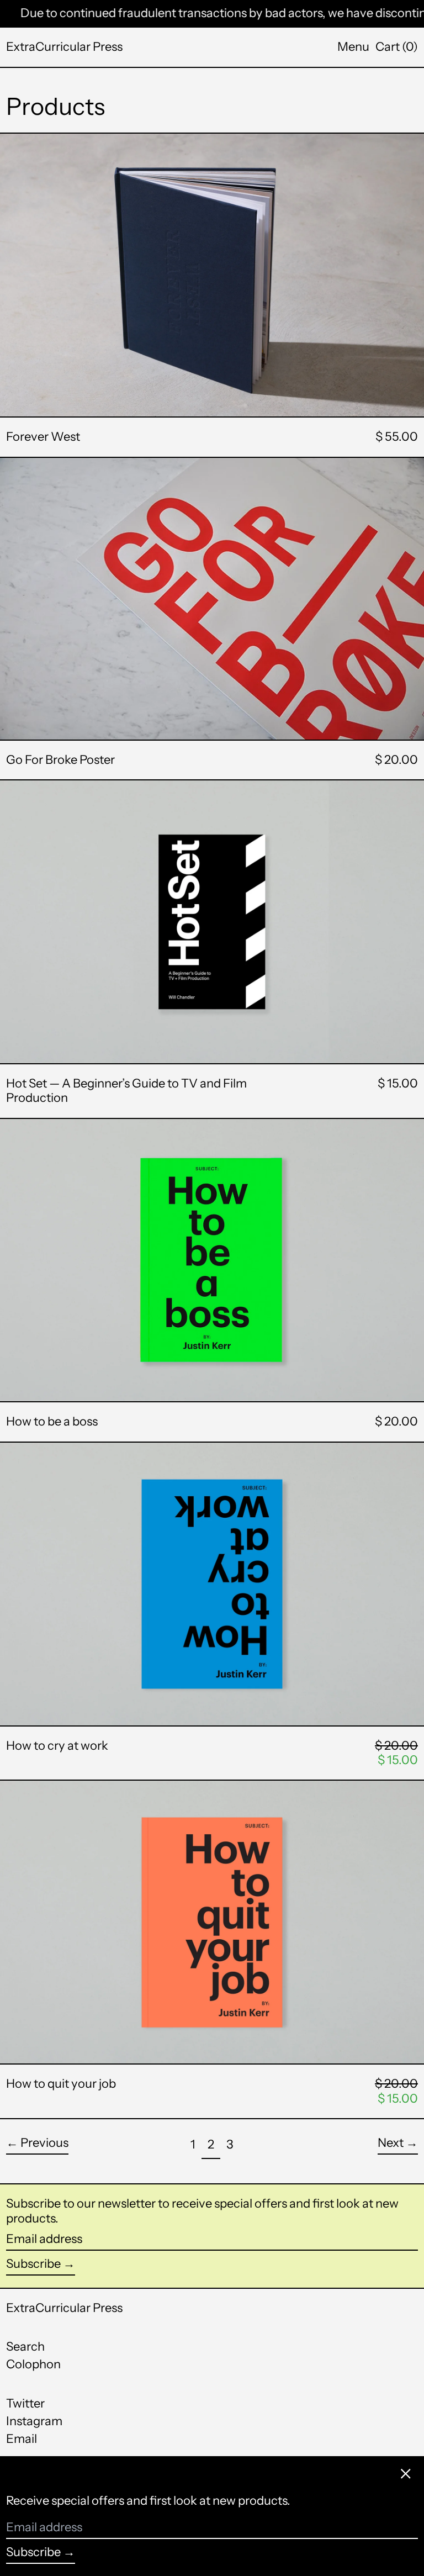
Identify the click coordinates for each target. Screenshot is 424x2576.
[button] (397, 47)
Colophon (33, 2364)
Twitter (25, 2404)
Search (25, 2347)
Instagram (34, 2421)
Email (22, 2439)
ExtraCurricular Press (64, 47)
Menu (353, 47)
